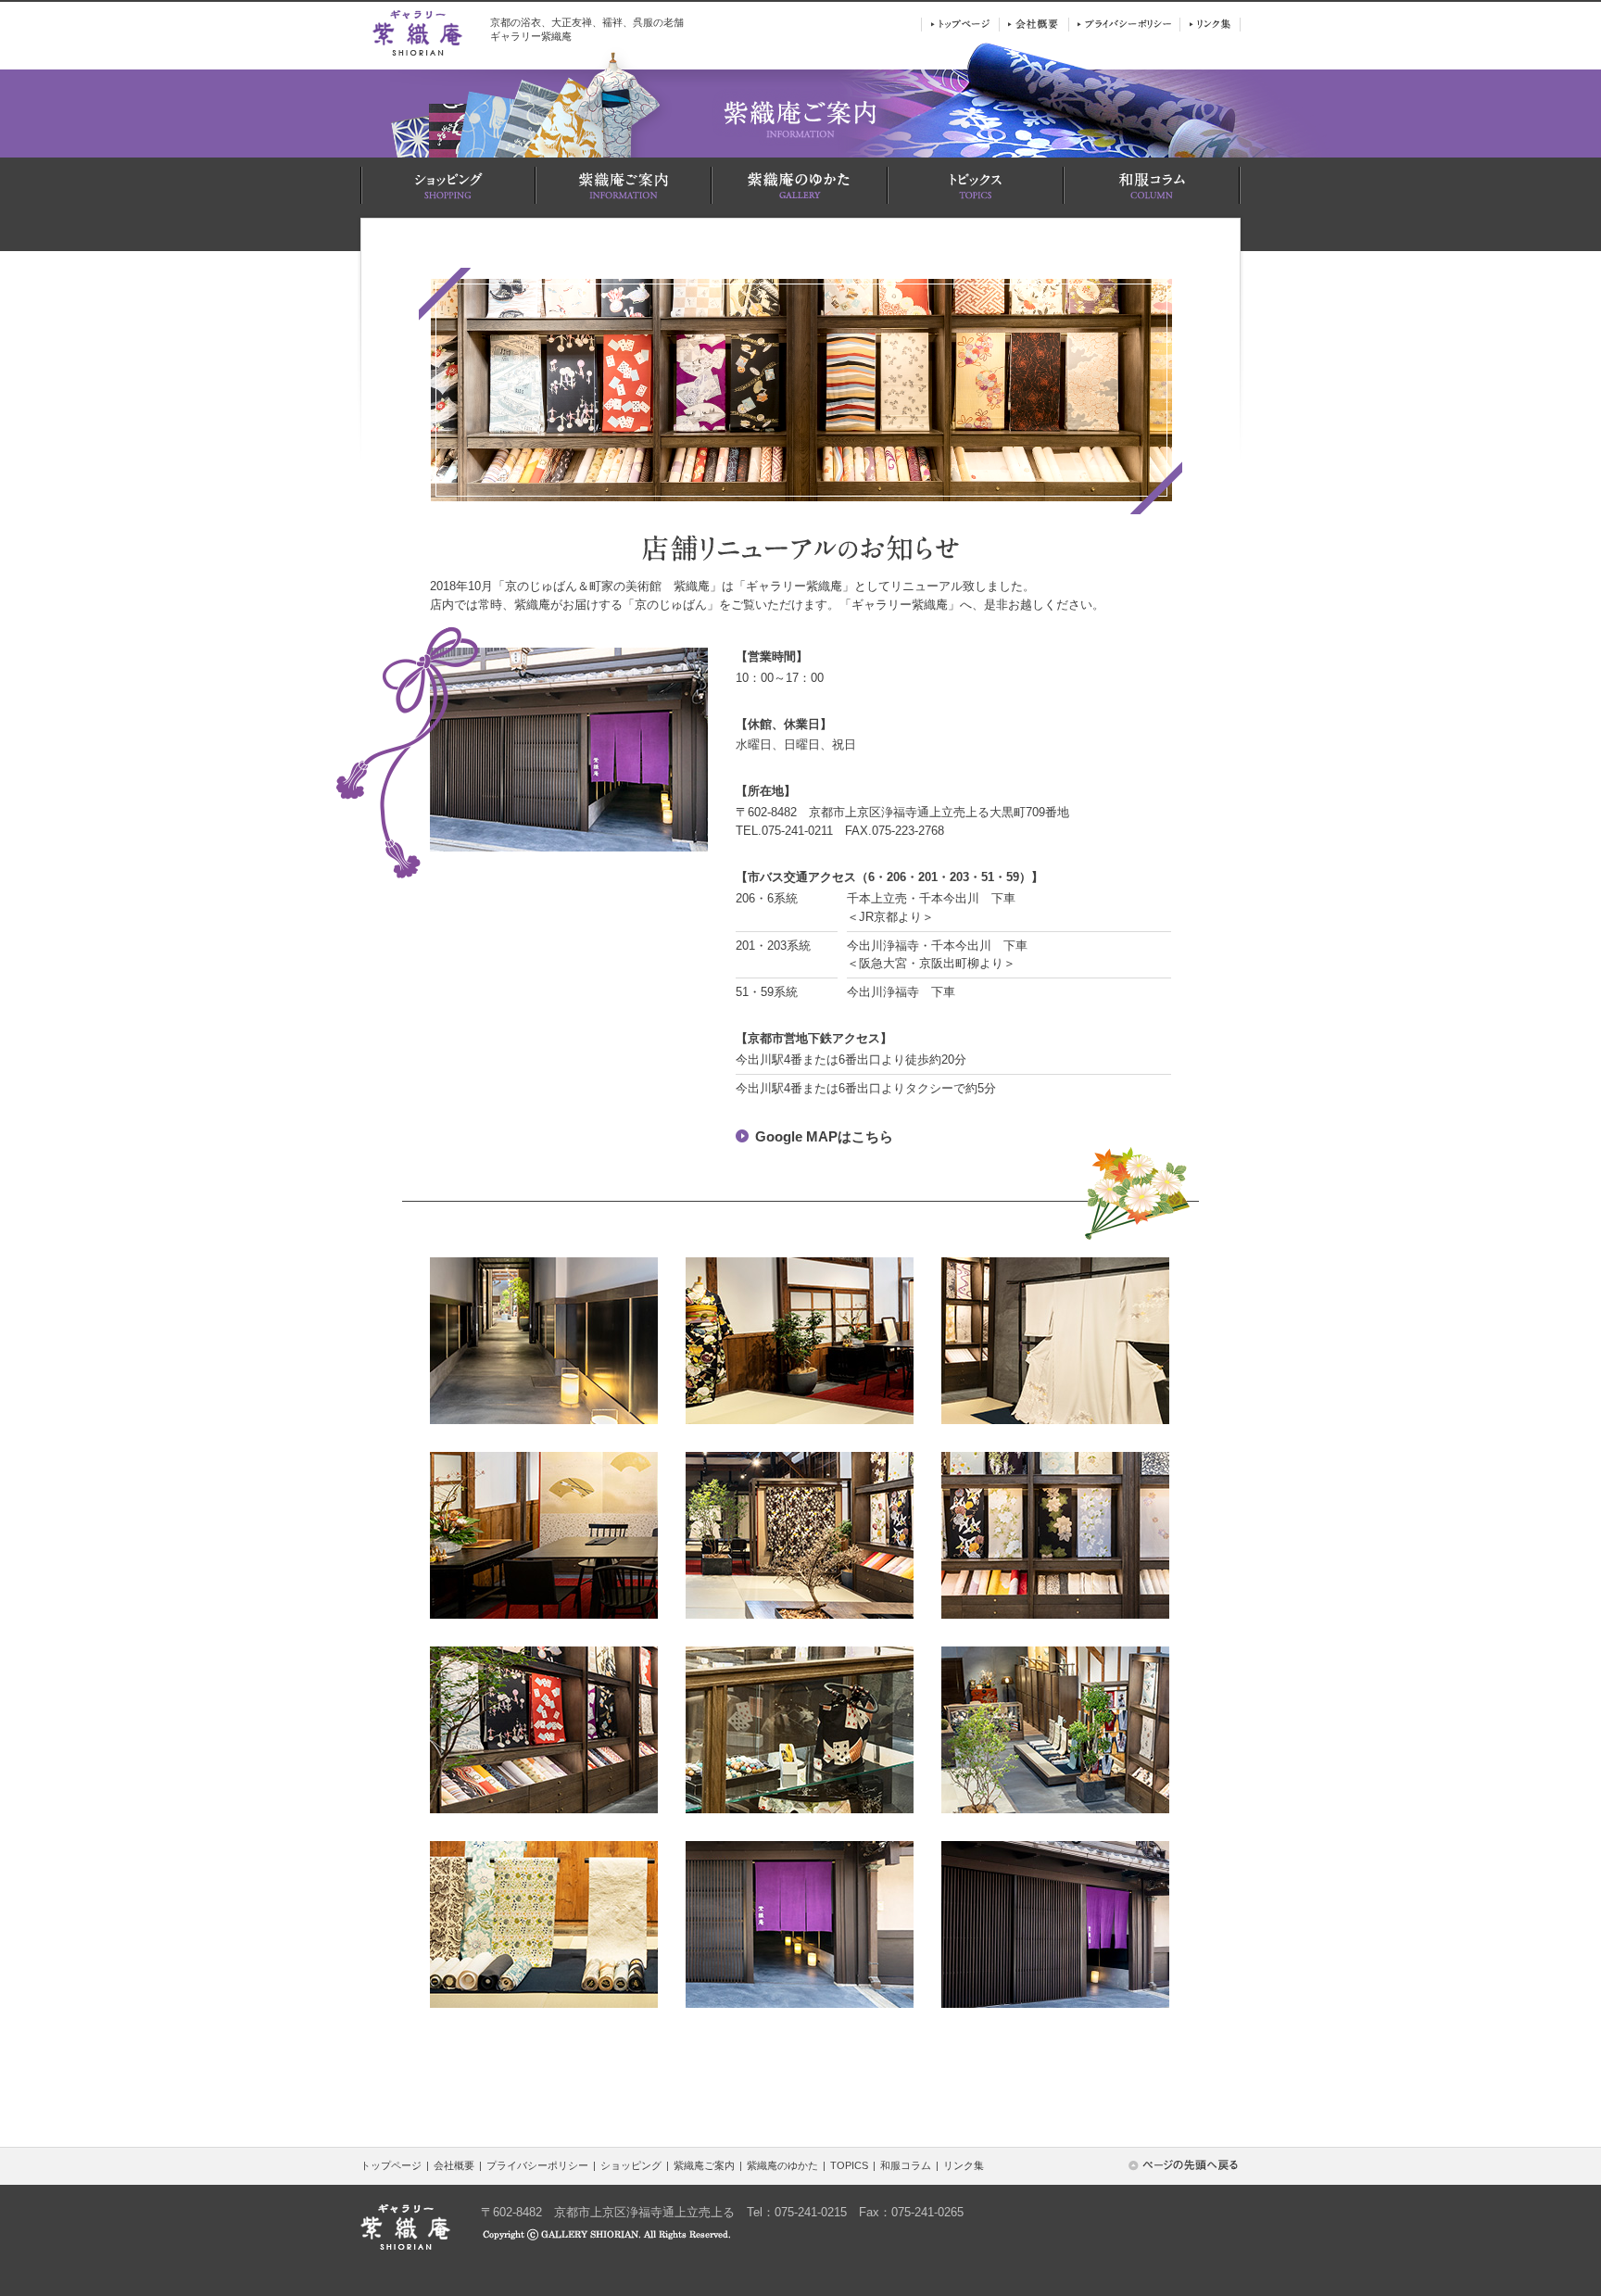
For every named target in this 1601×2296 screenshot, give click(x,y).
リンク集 (964, 2165)
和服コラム (906, 2165)
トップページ (391, 2165)
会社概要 (454, 2165)
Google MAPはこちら (824, 1136)
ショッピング (631, 2165)
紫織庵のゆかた (782, 2165)
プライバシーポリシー (537, 2165)
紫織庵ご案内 (704, 2165)
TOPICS (849, 2165)
